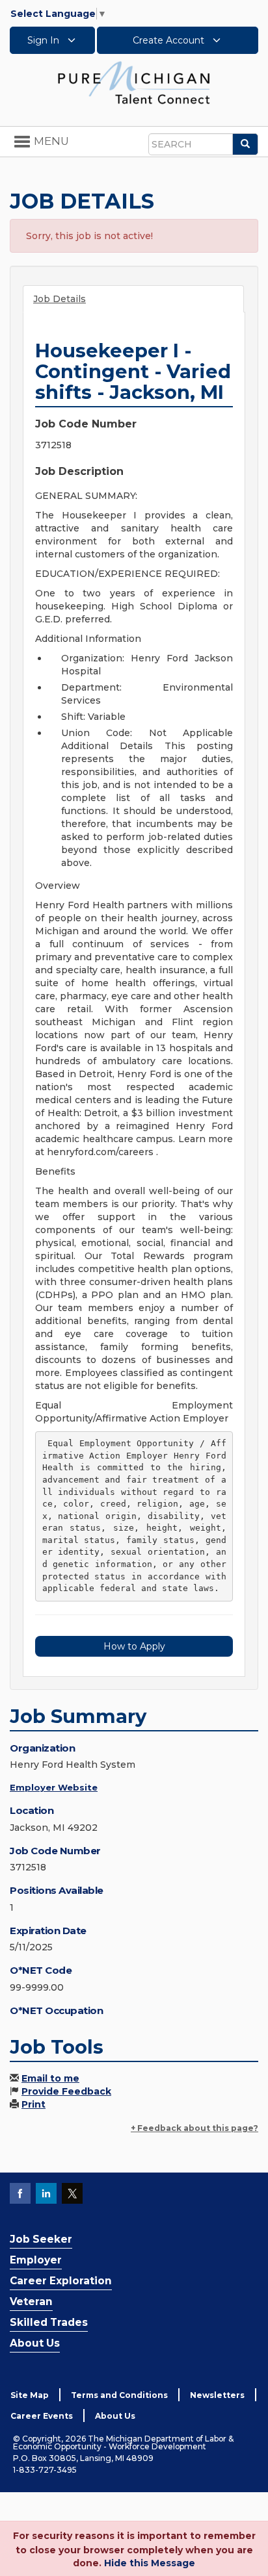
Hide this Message (150, 2563)
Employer (36, 2260)
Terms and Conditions (119, 2395)
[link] (134, 82)
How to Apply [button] (134, 1646)
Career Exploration (61, 2281)
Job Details (60, 299)
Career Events (42, 2416)
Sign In (45, 40)
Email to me (50, 2078)
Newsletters (217, 2395)
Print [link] (33, 2104)
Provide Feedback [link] (66, 2091)
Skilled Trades (49, 2322)
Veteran (31, 2302)
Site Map (30, 2395)
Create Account (170, 40)
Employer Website (54, 1787)
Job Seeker (41, 2239)
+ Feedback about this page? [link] (194, 2128)
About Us (35, 2343)
